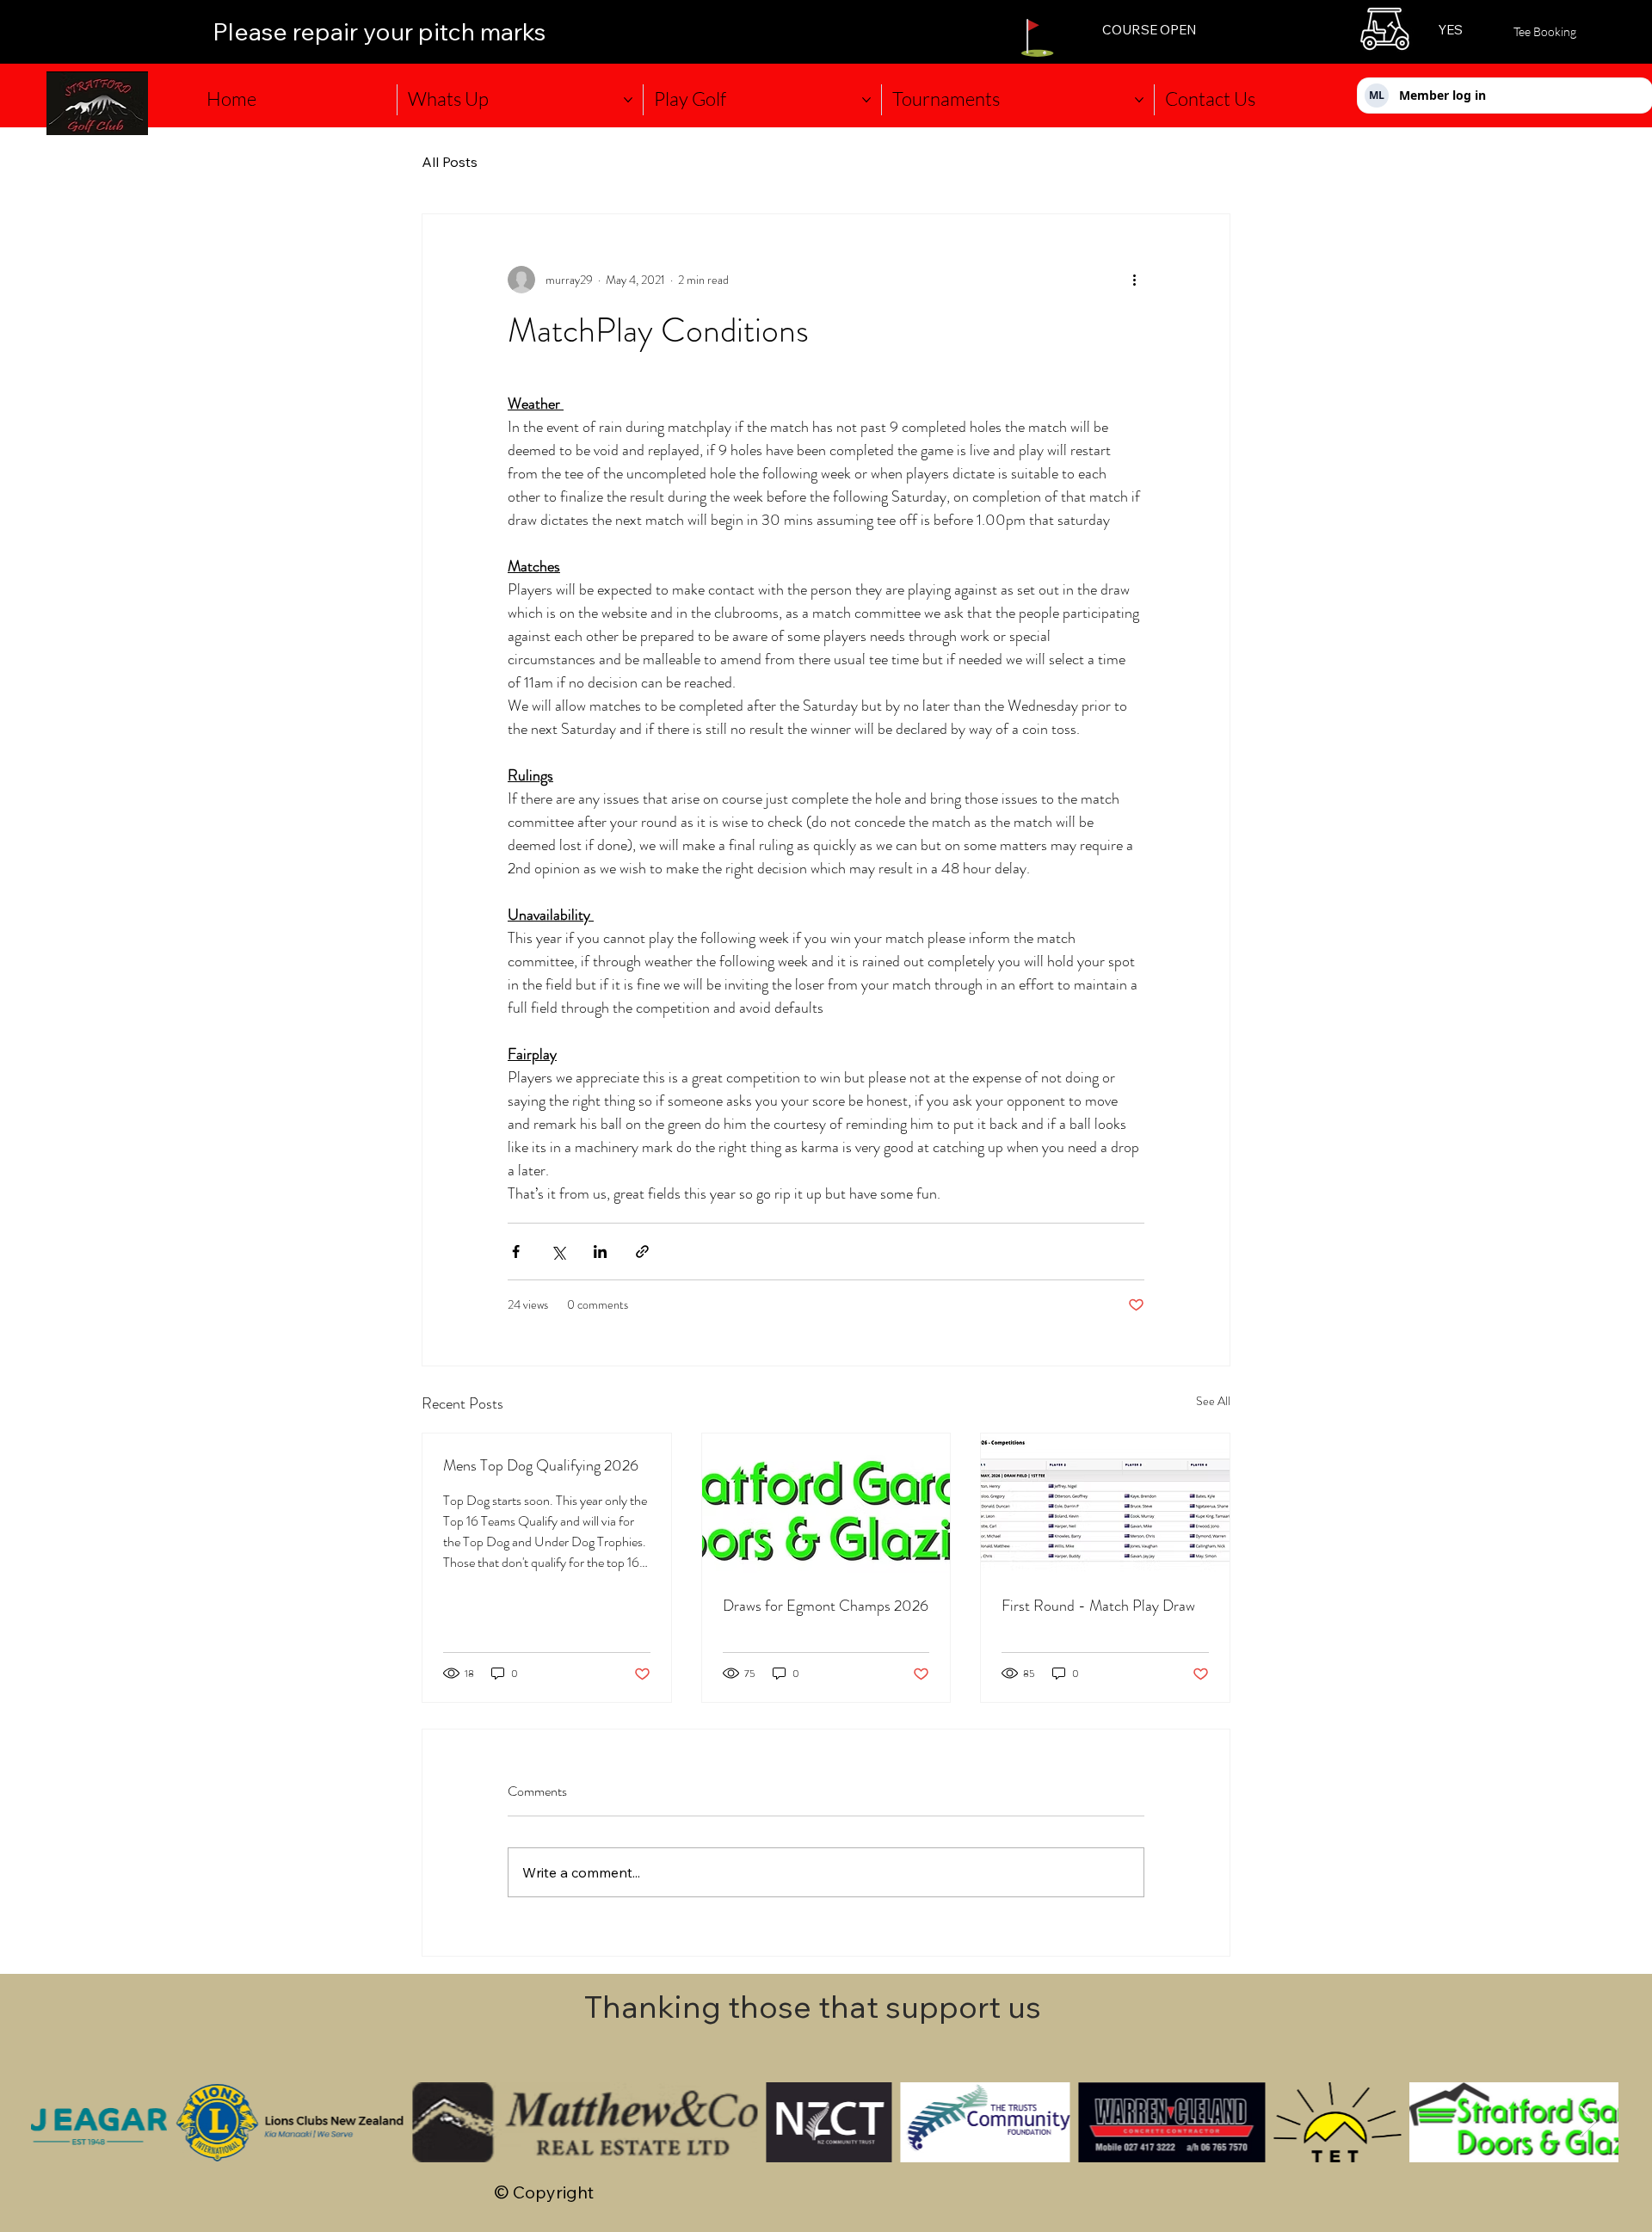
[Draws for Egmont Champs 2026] (826, 1503)
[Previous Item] (61, 2122)
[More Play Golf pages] (866, 100)
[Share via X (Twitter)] (558, 1252)
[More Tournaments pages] (1139, 100)
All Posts (450, 162)
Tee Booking (1545, 31)
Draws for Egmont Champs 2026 (826, 1606)
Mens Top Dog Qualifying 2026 (541, 1465)
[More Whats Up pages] (628, 100)
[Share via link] (642, 1252)
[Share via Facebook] (516, 1252)
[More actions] (1134, 280)
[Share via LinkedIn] (600, 1252)
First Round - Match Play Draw (1098, 1606)
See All (1213, 1401)
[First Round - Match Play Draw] (1105, 1503)
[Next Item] (1588, 2122)
